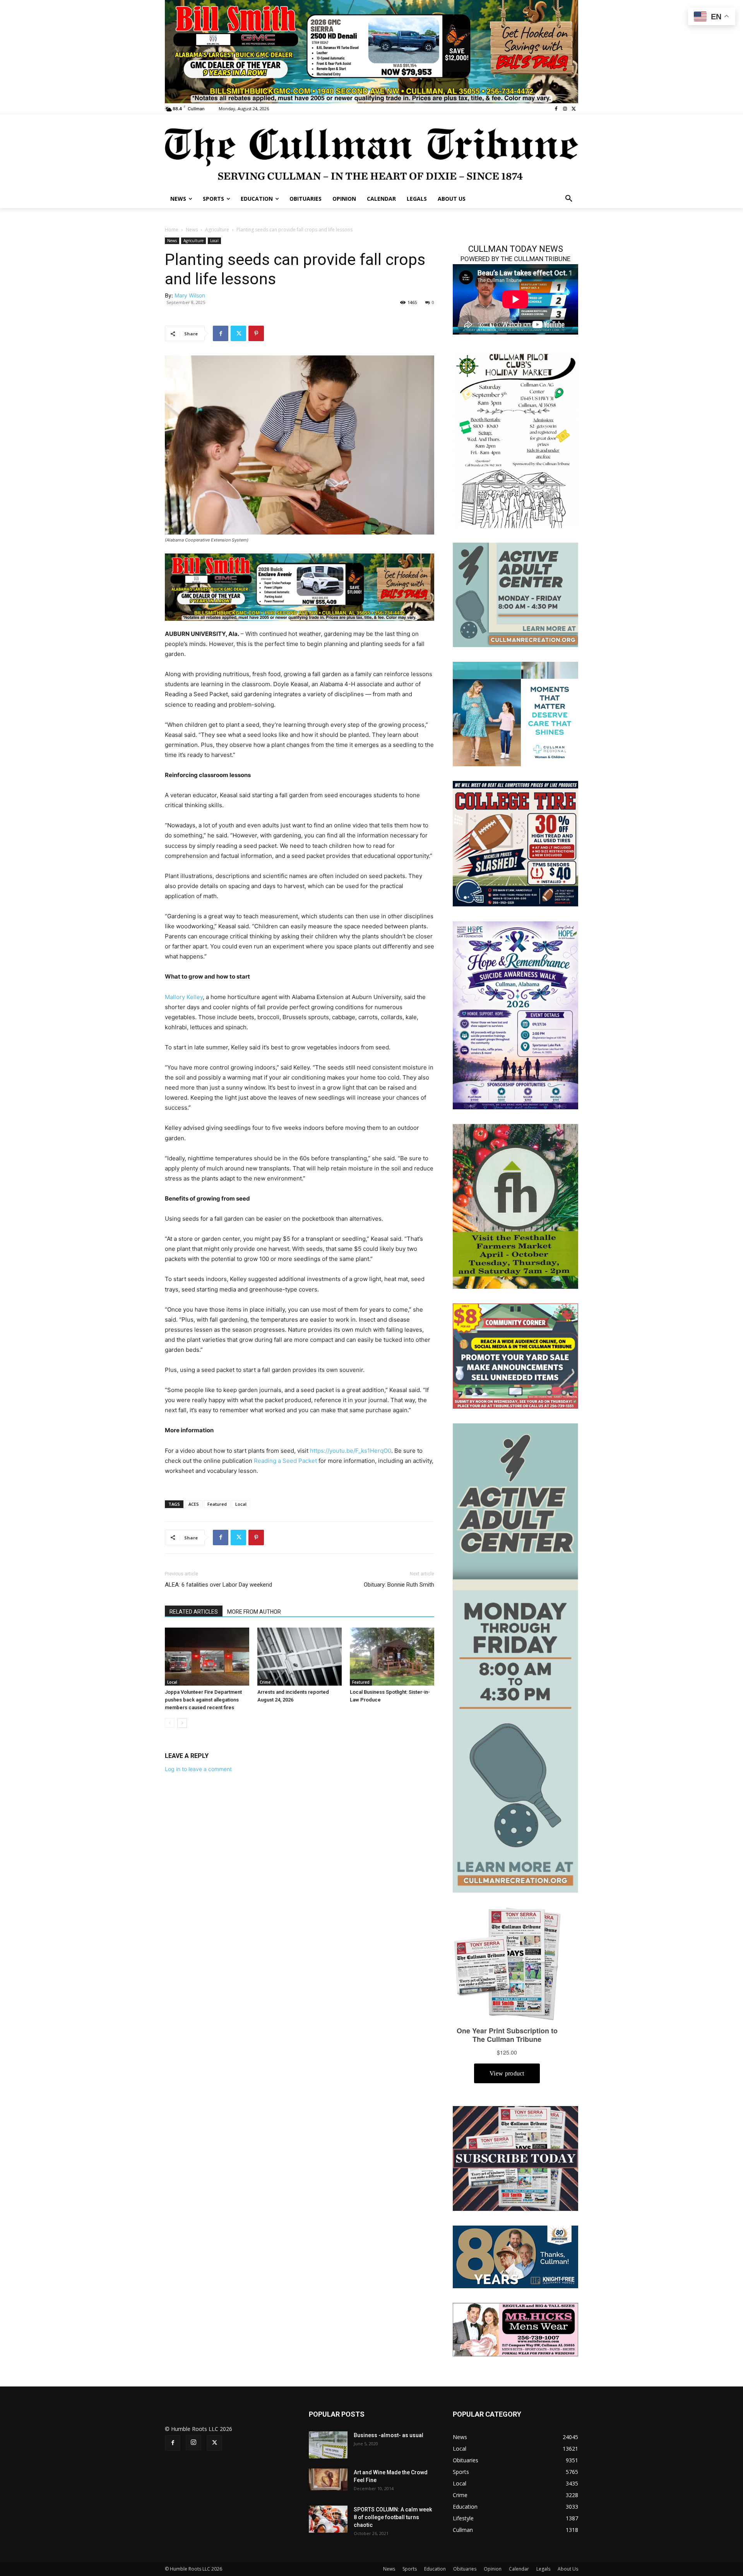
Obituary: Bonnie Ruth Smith (399, 1585)
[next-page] (182, 1723)
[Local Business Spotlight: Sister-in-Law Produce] (392, 1657)
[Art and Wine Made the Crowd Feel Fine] (328, 2479)
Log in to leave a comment (198, 1769)
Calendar (519, 2569)
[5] (300, 587)
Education (435, 2569)
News (192, 230)
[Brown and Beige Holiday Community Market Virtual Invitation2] (515, 439)
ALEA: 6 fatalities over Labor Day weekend (218, 1585)
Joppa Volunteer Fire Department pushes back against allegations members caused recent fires (203, 1700)
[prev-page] (170, 1723)
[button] (569, 199)
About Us (568, 2569)
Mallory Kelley (184, 997)
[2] (371, 51)
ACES (194, 1504)
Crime (265, 1682)
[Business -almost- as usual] (328, 2445)
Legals (543, 2569)
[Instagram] (565, 109)
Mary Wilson (190, 295)
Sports (410, 2569)
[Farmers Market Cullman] (515, 1206)
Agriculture (217, 230)
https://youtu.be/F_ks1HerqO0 (351, 1451)
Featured (217, 1504)
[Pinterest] (256, 333)
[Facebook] (556, 109)
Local (214, 241)
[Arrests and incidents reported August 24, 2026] (300, 1657)
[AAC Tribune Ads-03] (515, 594)
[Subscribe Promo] (515, 2158)
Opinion (493, 2569)
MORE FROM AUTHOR (254, 1612)
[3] (515, 713)
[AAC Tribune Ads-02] (515, 1657)
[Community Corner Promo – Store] (515, 1355)
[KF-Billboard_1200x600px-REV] (515, 2256)
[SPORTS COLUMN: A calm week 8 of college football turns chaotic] (328, 2519)
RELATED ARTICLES (194, 1612)
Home (172, 230)
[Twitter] (574, 109)
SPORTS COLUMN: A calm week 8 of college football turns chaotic (393, 2517)
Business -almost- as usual (389, 2435)
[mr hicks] (515, 2329)
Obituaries (465, 2569)
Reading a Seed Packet (285, 1461)
